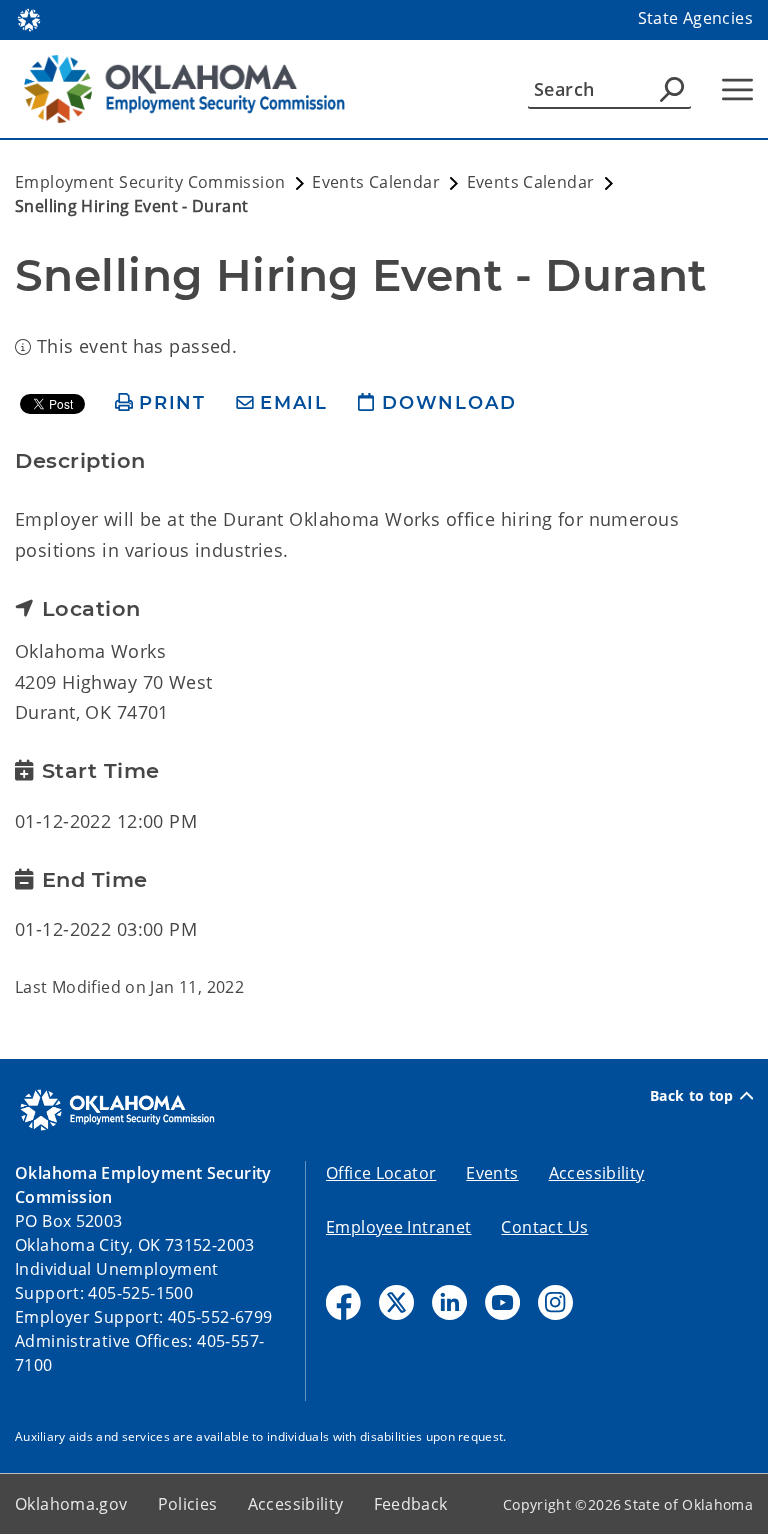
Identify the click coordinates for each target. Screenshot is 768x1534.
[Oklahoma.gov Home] (29, 18)
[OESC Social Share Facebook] (343, 1302)
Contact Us (544, 1227)
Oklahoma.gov (71, 1504)
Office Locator (381, 1173)
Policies (188, 1504)
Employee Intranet (398, 1227)
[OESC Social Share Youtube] (502, 1302)
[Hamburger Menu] (737, 89)
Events (492, 1173)
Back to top (692, 1096)
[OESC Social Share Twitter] (396, 1302)
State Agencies (695, 18)
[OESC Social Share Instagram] (555, 1302)
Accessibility (597, 1173)
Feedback (411, 1504)
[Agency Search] (672, 89)
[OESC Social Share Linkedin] (449, 1302)
